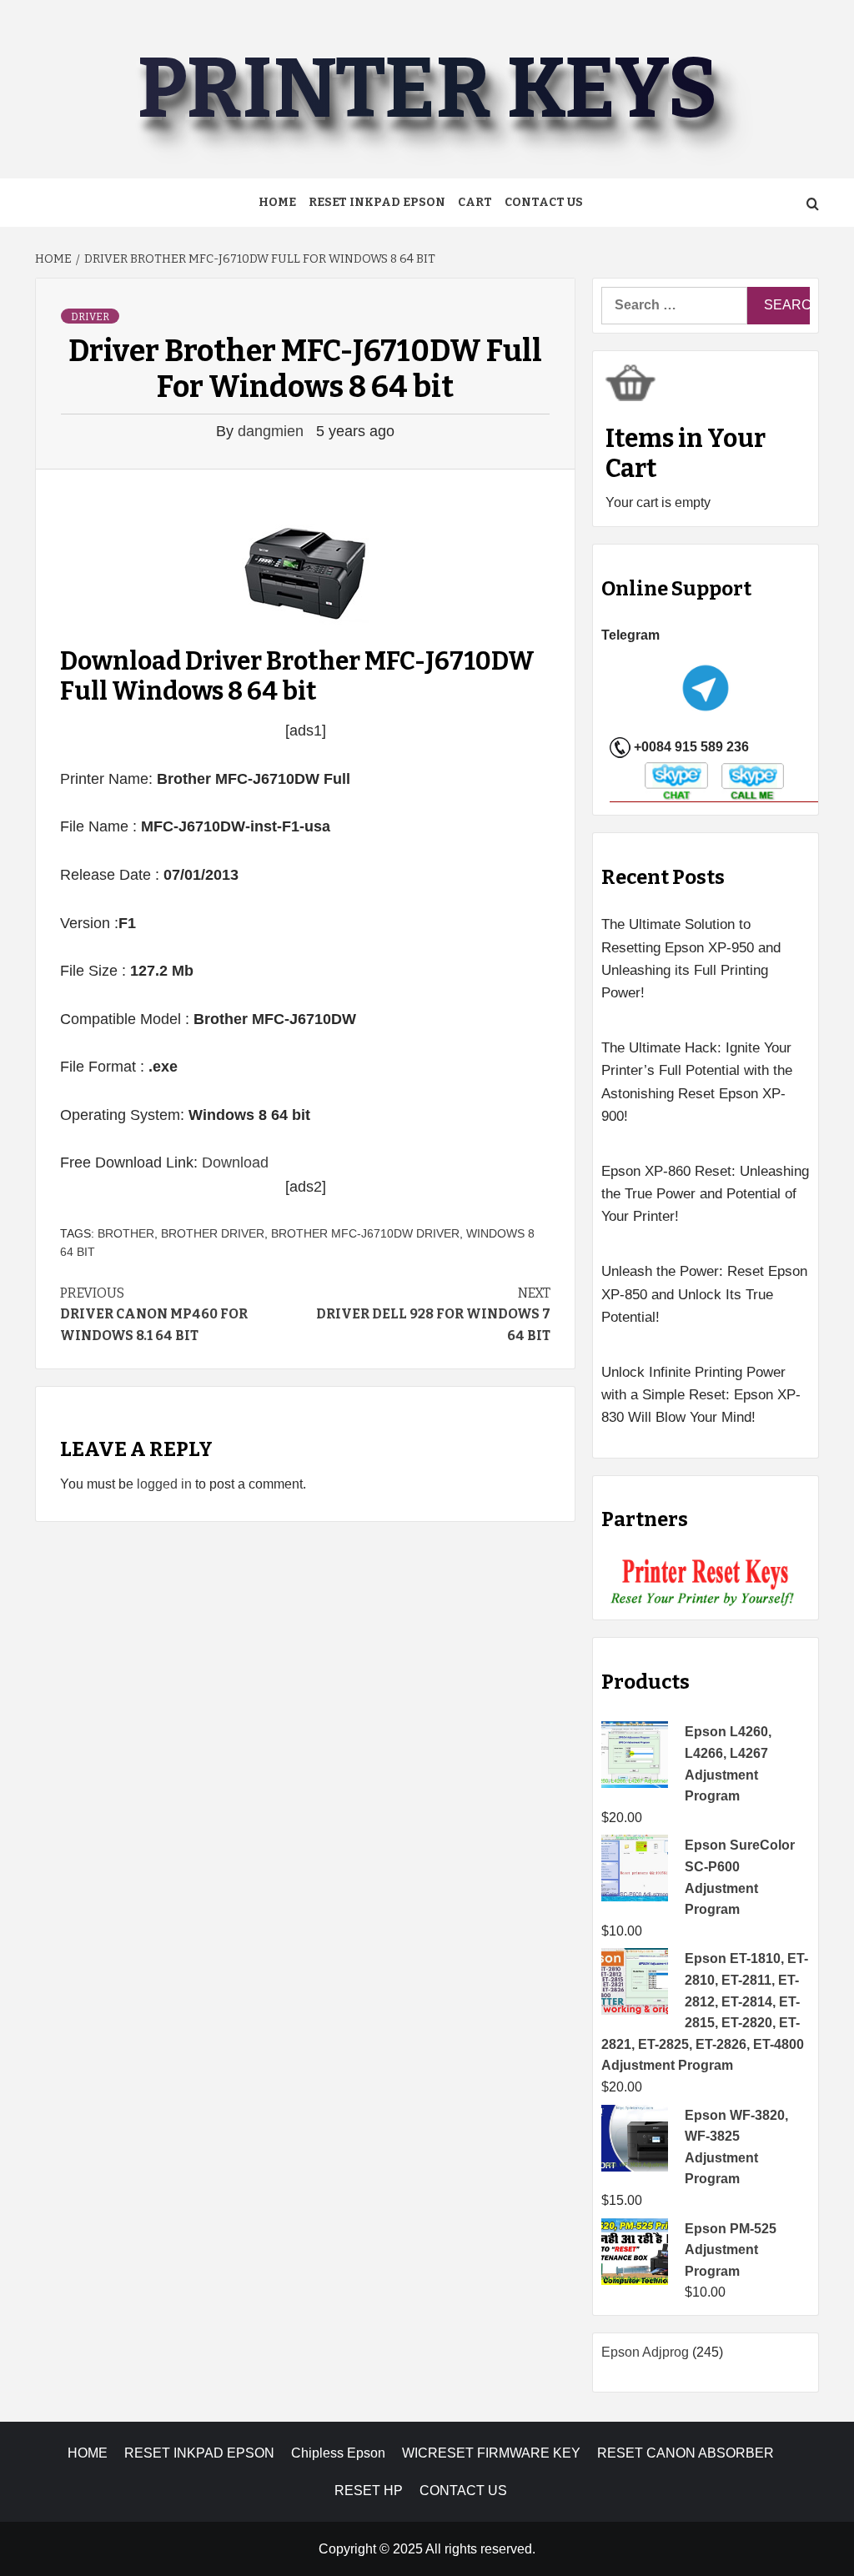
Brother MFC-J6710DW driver (365, 1233)
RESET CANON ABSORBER (686, 2453)
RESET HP (369, 2491)
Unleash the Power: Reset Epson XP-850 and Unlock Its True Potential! (704, 1294)
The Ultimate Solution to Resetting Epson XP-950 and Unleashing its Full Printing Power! (691, 959)
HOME (88, 2453)
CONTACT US (463, 2491)
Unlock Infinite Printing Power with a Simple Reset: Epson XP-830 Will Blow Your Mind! (701, 1395)
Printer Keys (427, 89)
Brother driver (213, 1233)
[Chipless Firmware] (706, 1582)
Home (277, 202)
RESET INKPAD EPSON (377, 202)
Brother (126, 1233)
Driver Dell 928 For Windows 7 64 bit (433, 1314)
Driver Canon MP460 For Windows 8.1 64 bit (154, 1314)
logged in (164, 1484)
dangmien (273, 431)
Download (235, 1162)
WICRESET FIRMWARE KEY (491, 2453)
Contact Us (544, 202)
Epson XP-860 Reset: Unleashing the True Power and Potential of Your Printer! (705, 1194)
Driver (90, 317)
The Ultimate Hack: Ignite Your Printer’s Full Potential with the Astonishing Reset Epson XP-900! (697, 1082)
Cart (475, 202)
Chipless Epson (338, 2453)
